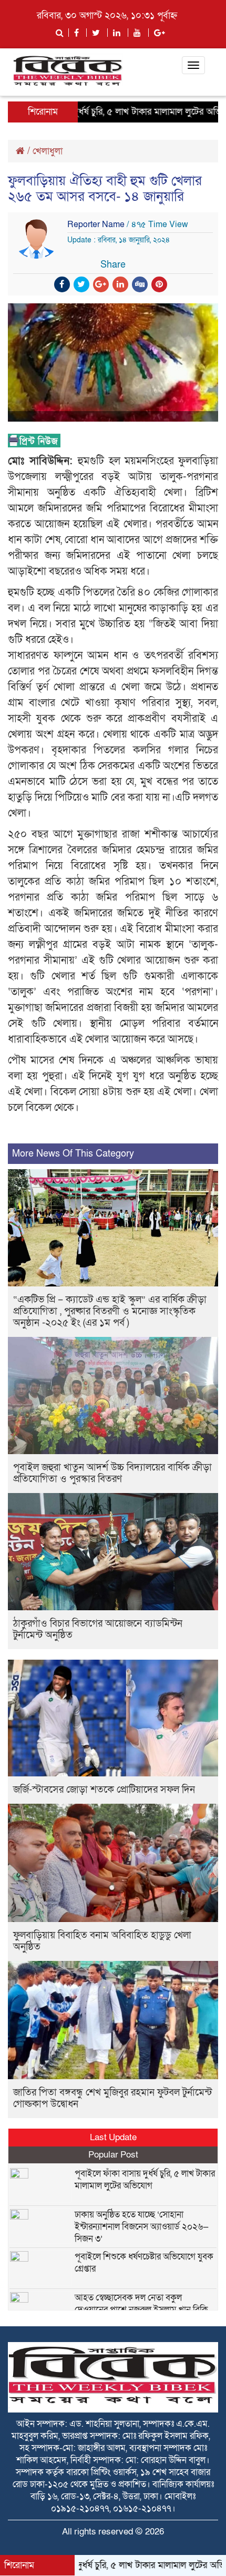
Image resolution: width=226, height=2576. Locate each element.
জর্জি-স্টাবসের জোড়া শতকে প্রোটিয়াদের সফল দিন (104, 1790)
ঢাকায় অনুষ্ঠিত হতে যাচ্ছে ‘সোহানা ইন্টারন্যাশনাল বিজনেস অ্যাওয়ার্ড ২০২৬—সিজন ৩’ (142, 2227)
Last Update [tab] (113, 2137)
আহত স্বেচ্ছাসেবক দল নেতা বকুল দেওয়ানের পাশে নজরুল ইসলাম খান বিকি (141, 2304)
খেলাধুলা (48, 151)
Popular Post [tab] (113, 2155)
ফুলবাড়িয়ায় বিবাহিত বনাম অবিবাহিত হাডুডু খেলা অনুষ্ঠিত (102, 1941)
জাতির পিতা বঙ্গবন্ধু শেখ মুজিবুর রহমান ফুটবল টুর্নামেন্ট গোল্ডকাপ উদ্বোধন (112, 2098)
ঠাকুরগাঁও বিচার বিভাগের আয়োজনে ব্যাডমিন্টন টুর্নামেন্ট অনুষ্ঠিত (98, 1629)
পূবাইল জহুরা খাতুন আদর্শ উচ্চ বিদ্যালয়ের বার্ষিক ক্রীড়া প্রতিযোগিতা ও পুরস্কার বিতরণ (112, 1473)
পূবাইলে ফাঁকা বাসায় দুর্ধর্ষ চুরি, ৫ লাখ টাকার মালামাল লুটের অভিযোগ (145, 2180)
